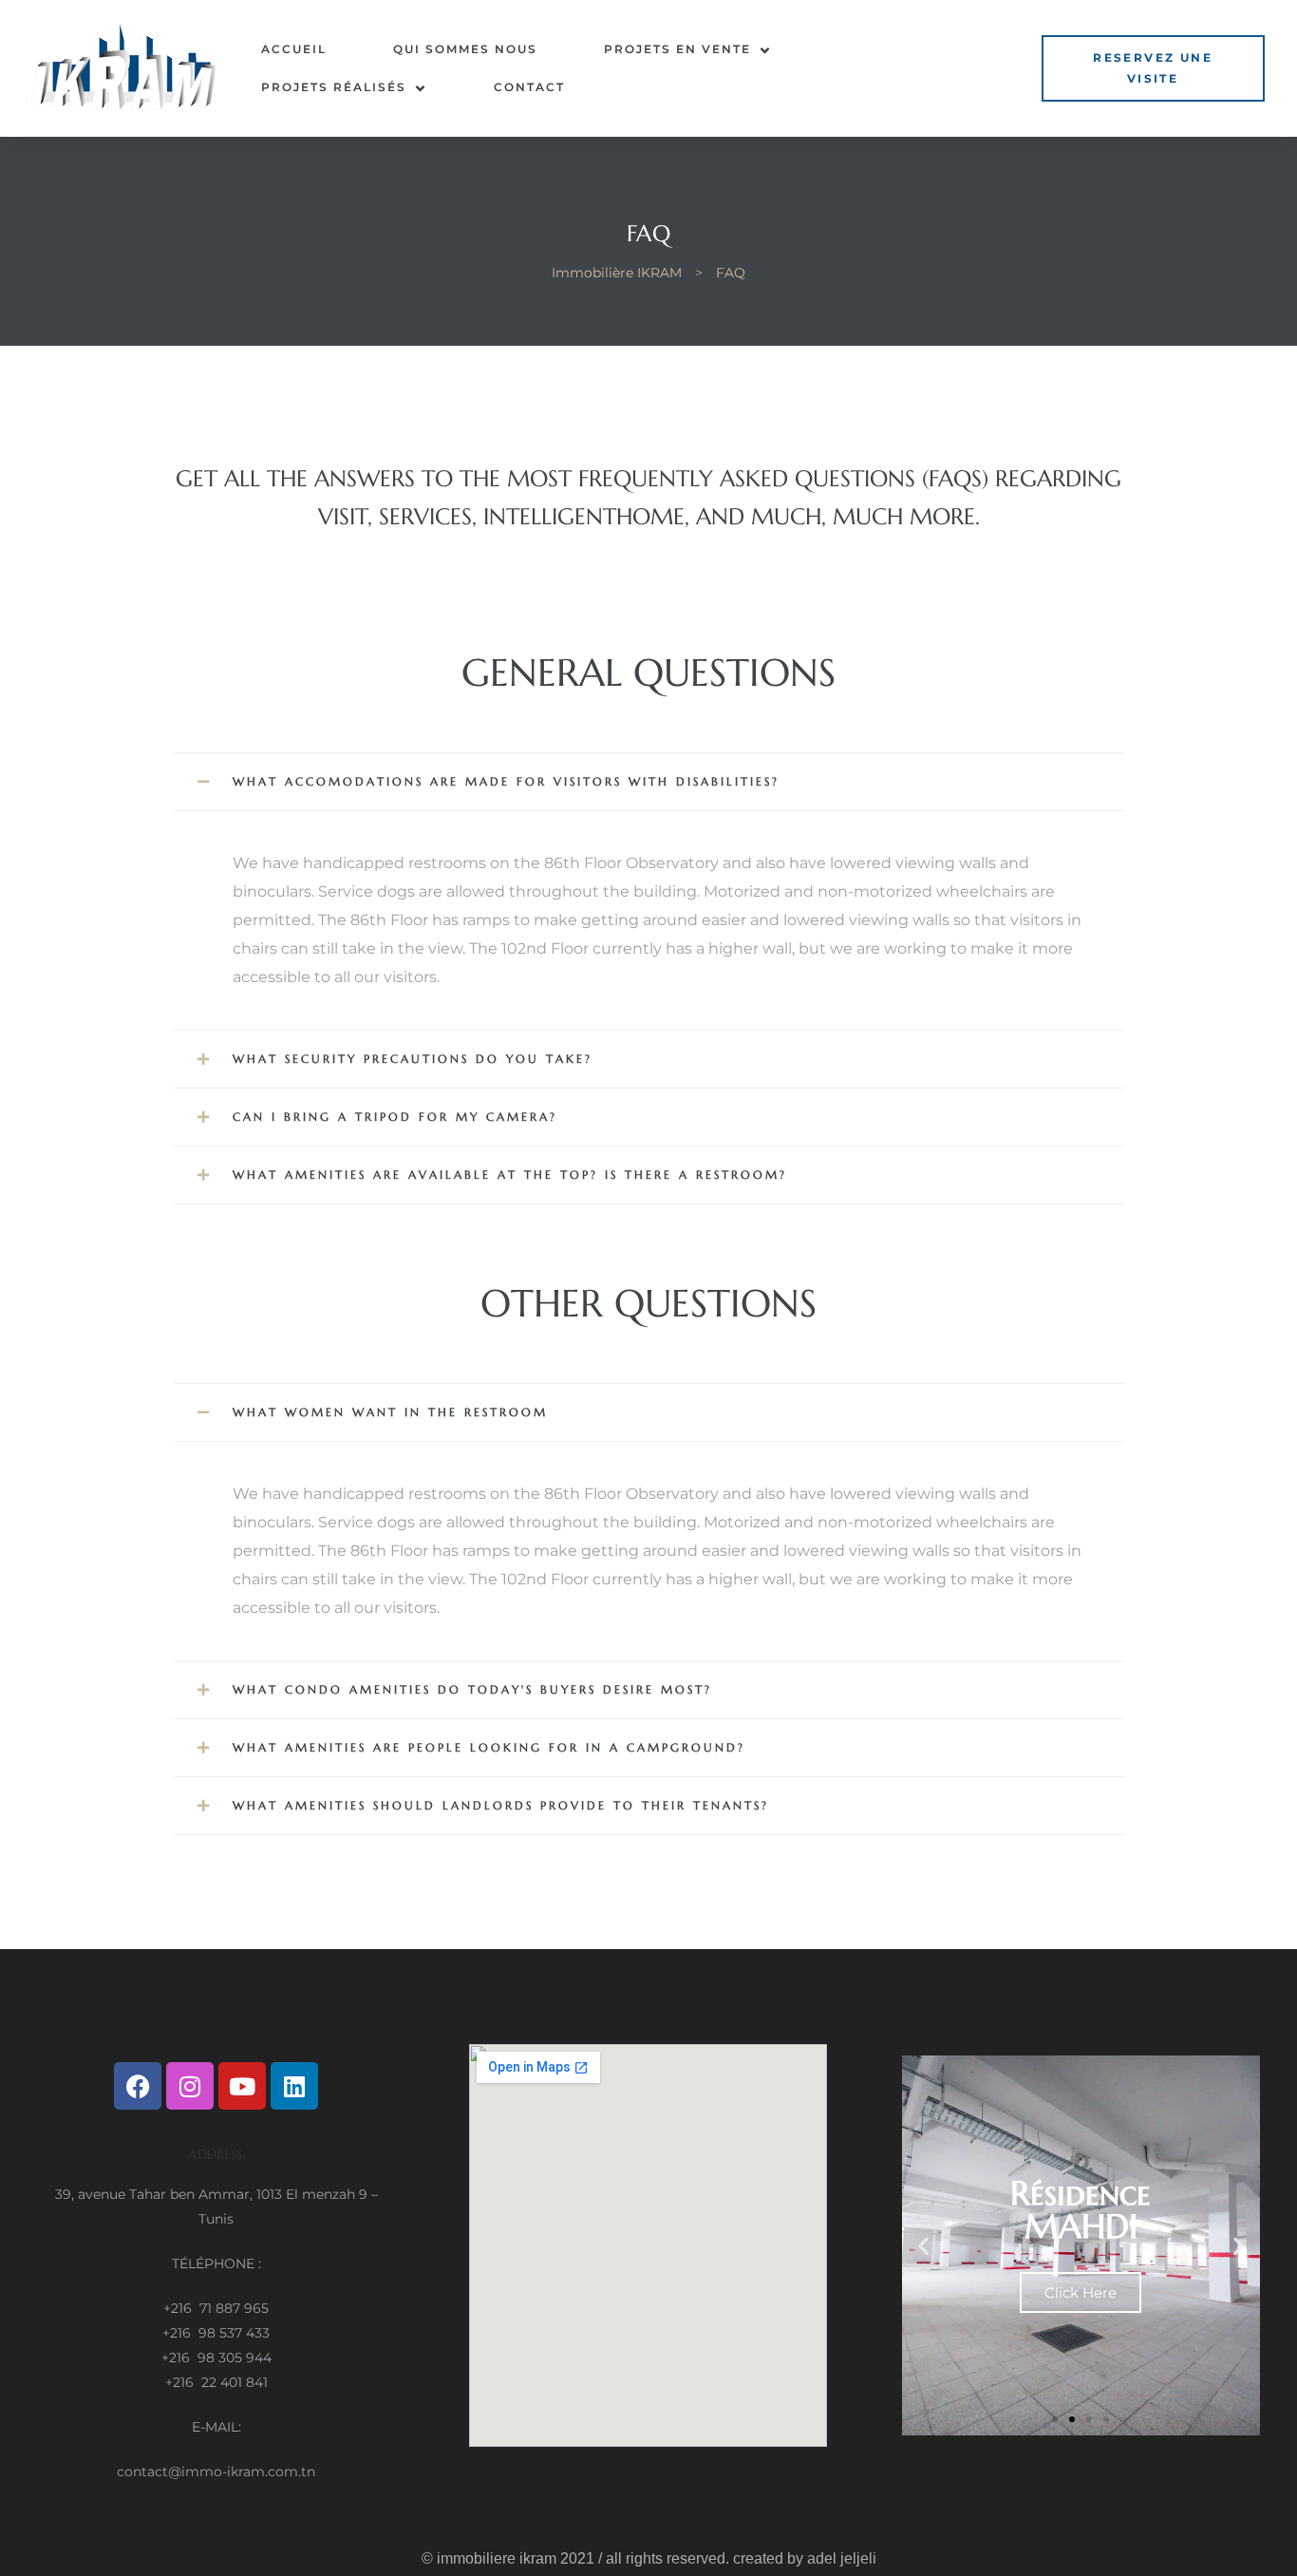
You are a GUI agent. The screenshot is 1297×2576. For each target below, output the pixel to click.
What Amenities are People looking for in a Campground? (489, 1747)
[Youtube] (242, 2086)
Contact (529, 87)
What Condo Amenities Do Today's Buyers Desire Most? (472, 1689)
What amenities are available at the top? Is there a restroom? (510, 1174)
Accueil (294, 49)
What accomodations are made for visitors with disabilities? (506, 781)
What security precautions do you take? (413, 1059)
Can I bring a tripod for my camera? (395, 1117)
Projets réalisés (334, 87)
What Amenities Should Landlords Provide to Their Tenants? (501, 1805)
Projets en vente (677, 49)
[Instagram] (190, 2086)
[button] (1153, 68)
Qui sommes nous (465, 49)
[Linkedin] (294, 2086)
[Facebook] (138, 2086)
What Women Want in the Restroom (390, 1412)
